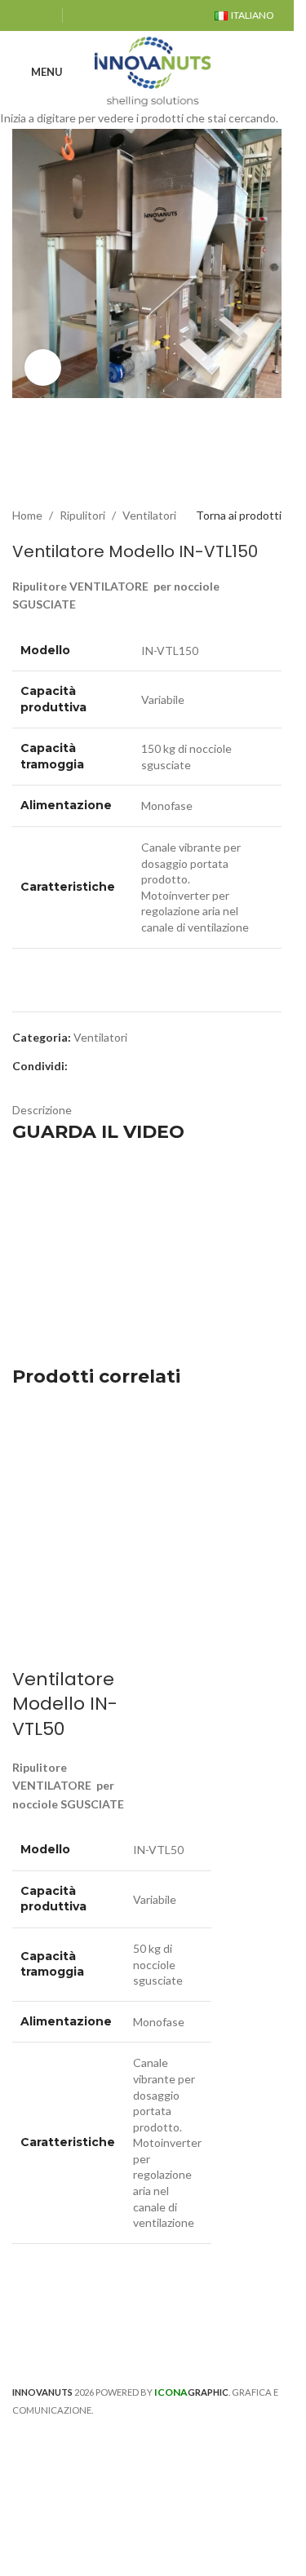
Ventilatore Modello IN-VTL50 (65, 1704)
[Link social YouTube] (43, 15)
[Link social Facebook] (22, 15)
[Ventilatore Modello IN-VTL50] (78, 1469)
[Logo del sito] (153, 71)
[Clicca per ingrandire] (43, 367)
